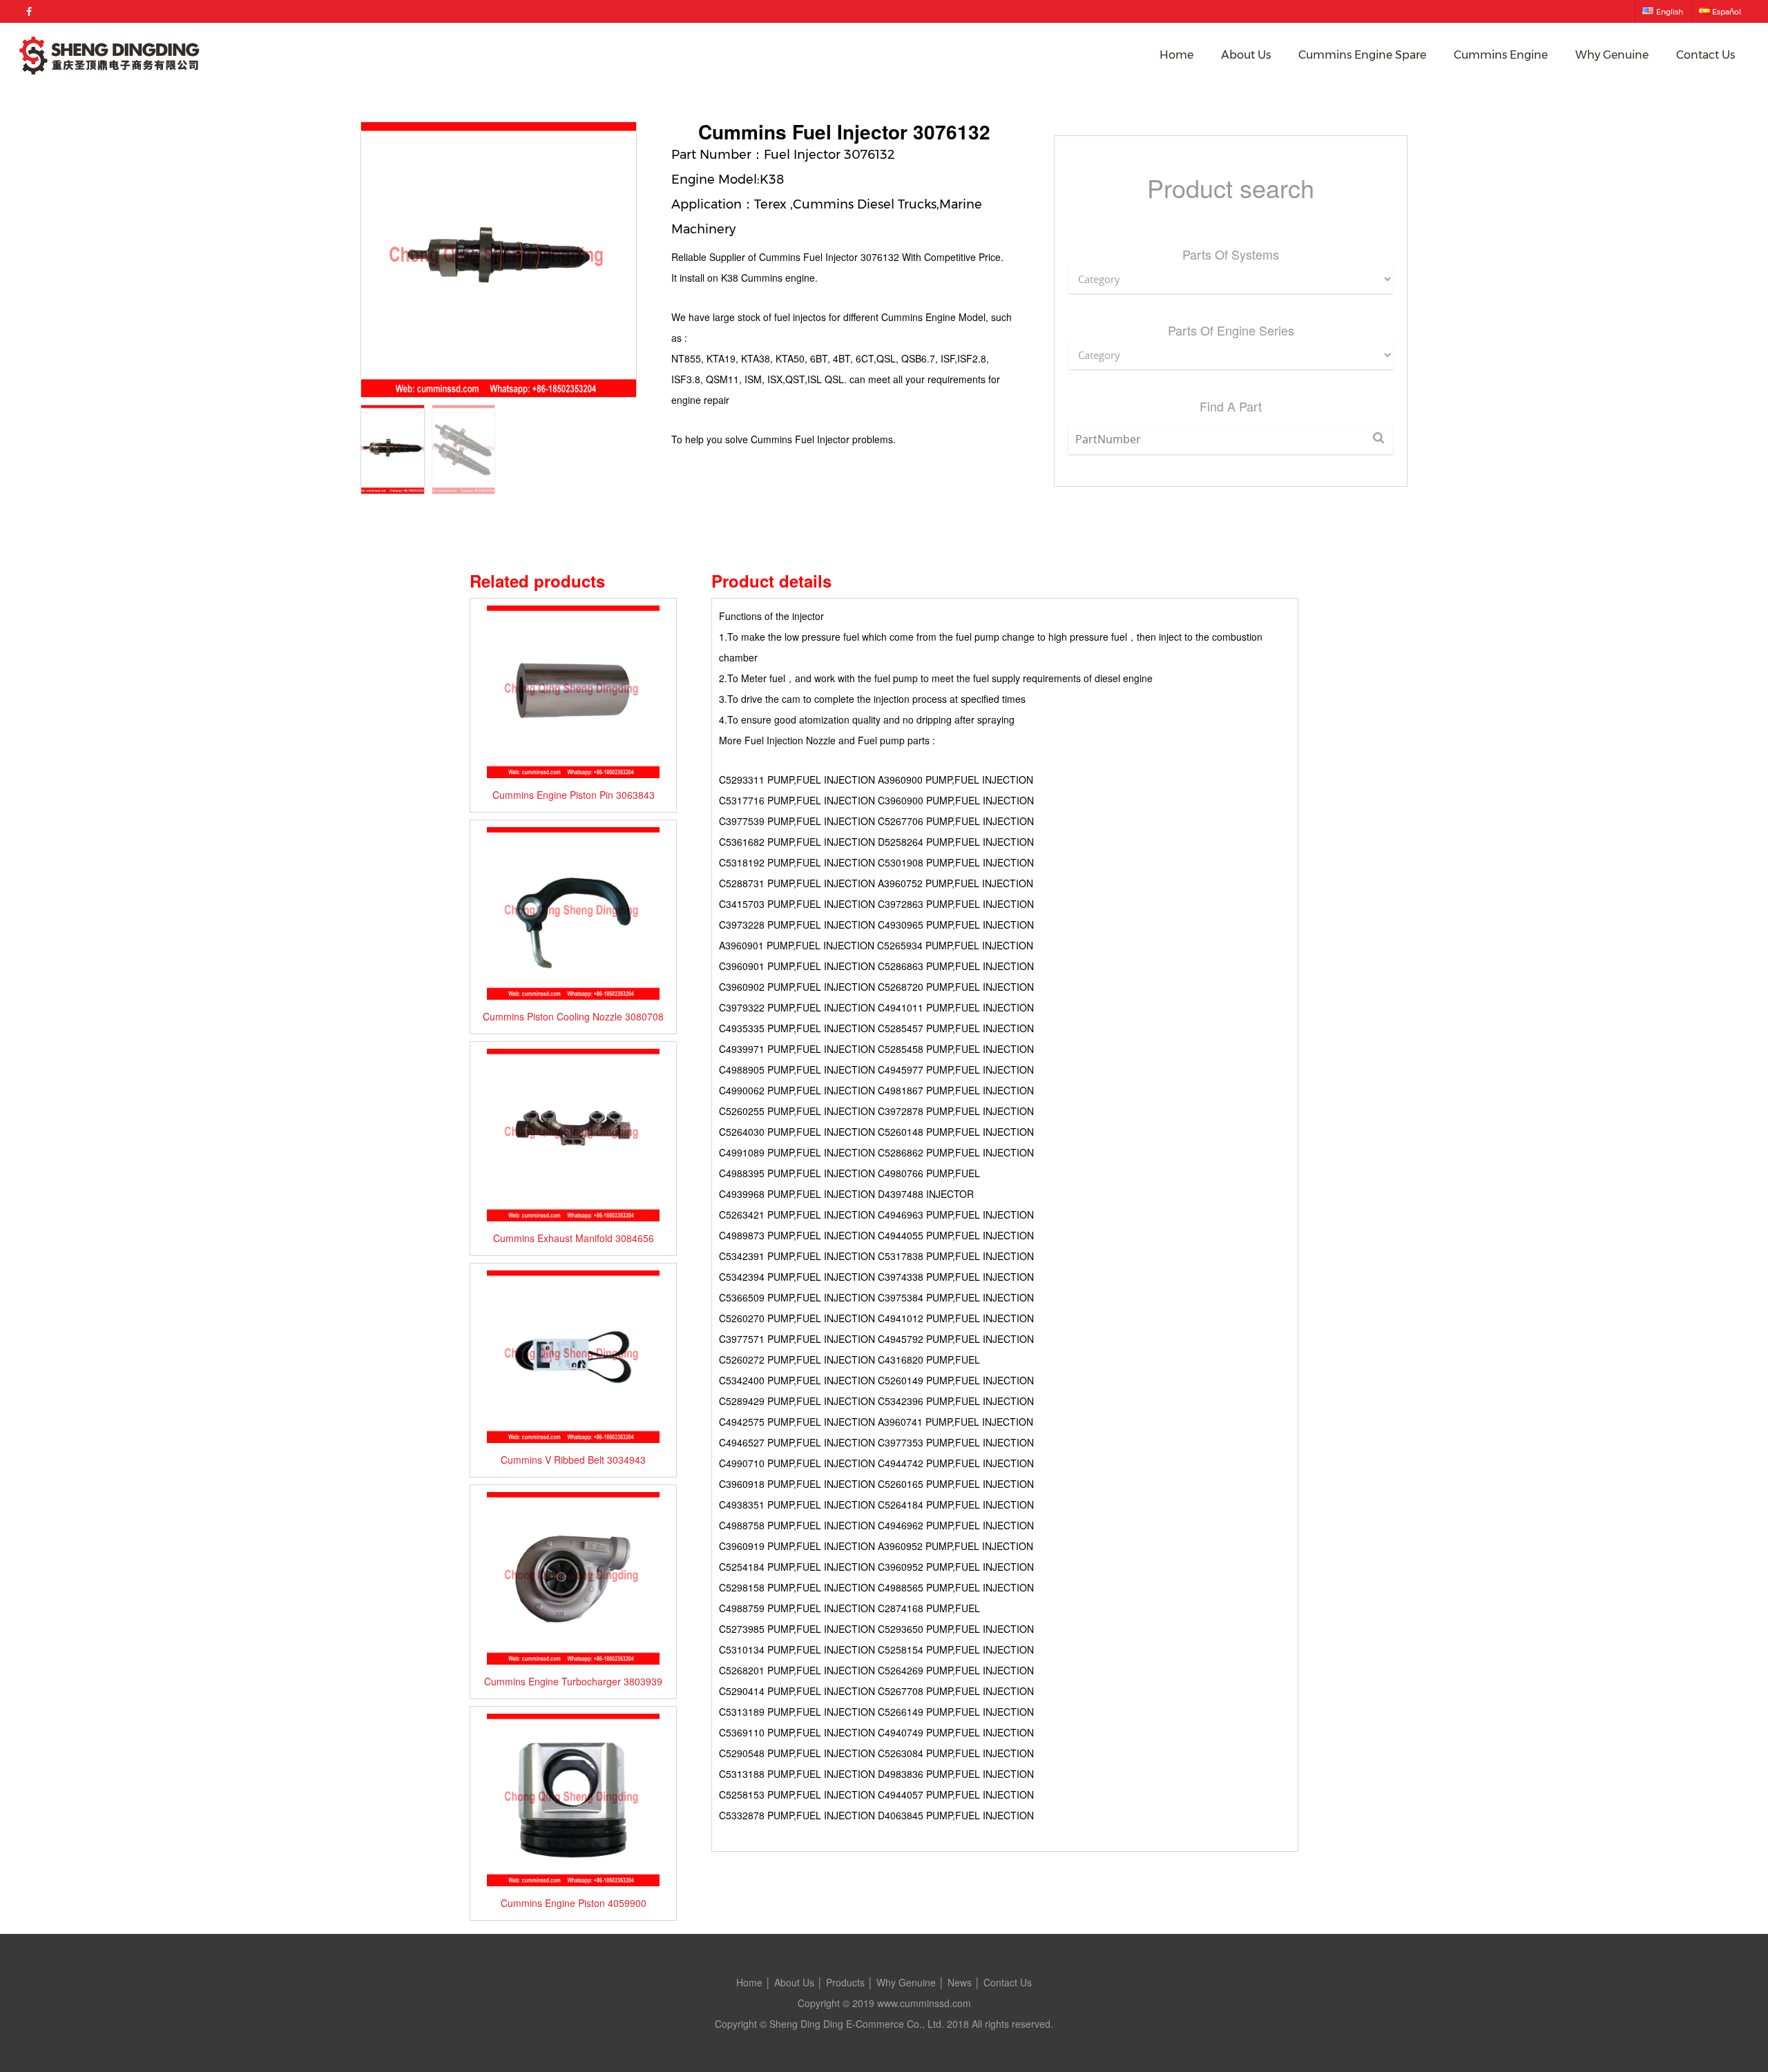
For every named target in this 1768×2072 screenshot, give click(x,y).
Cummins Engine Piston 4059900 (574, 1903)
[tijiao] (1378, 439)
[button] (621, 260)
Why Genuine (1612, 55)
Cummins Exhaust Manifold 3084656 (574, 1238)
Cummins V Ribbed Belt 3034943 (573, 1460)
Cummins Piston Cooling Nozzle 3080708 (573, 1016)
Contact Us (1705, 55)
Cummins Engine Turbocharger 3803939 (573, 1681)
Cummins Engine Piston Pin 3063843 (574, 795)
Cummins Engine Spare (1362, 55)
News (960, 1982)
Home (1176, 55)
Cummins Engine (1501, 55)
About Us (1246, 55)
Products (845, 1982)
